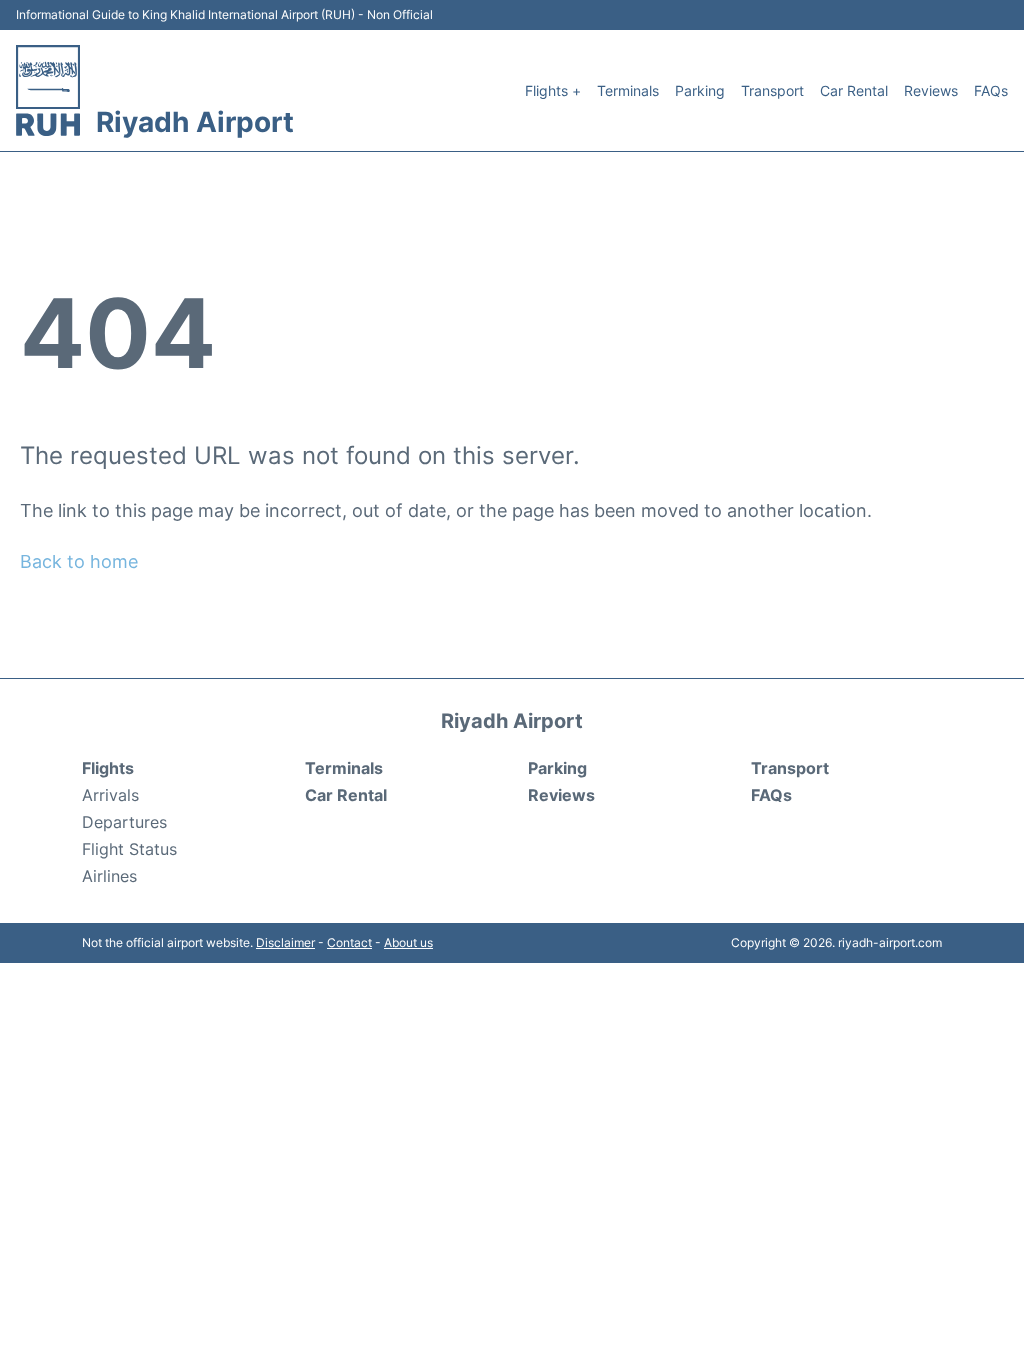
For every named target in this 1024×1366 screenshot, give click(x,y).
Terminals (628, 90)
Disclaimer (285, 942)
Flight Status (129, 849)
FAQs (991, 90)
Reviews (931, 90)
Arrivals (110, 795)
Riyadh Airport (195, 122)
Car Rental (854, 90)
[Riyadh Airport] (48, 90)
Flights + (553, 90)
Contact (349, 942)
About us (408, 942)
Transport (772, 90)
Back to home (79, 561)
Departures (124, 822)
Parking (700, 90)
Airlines (109, 876)
